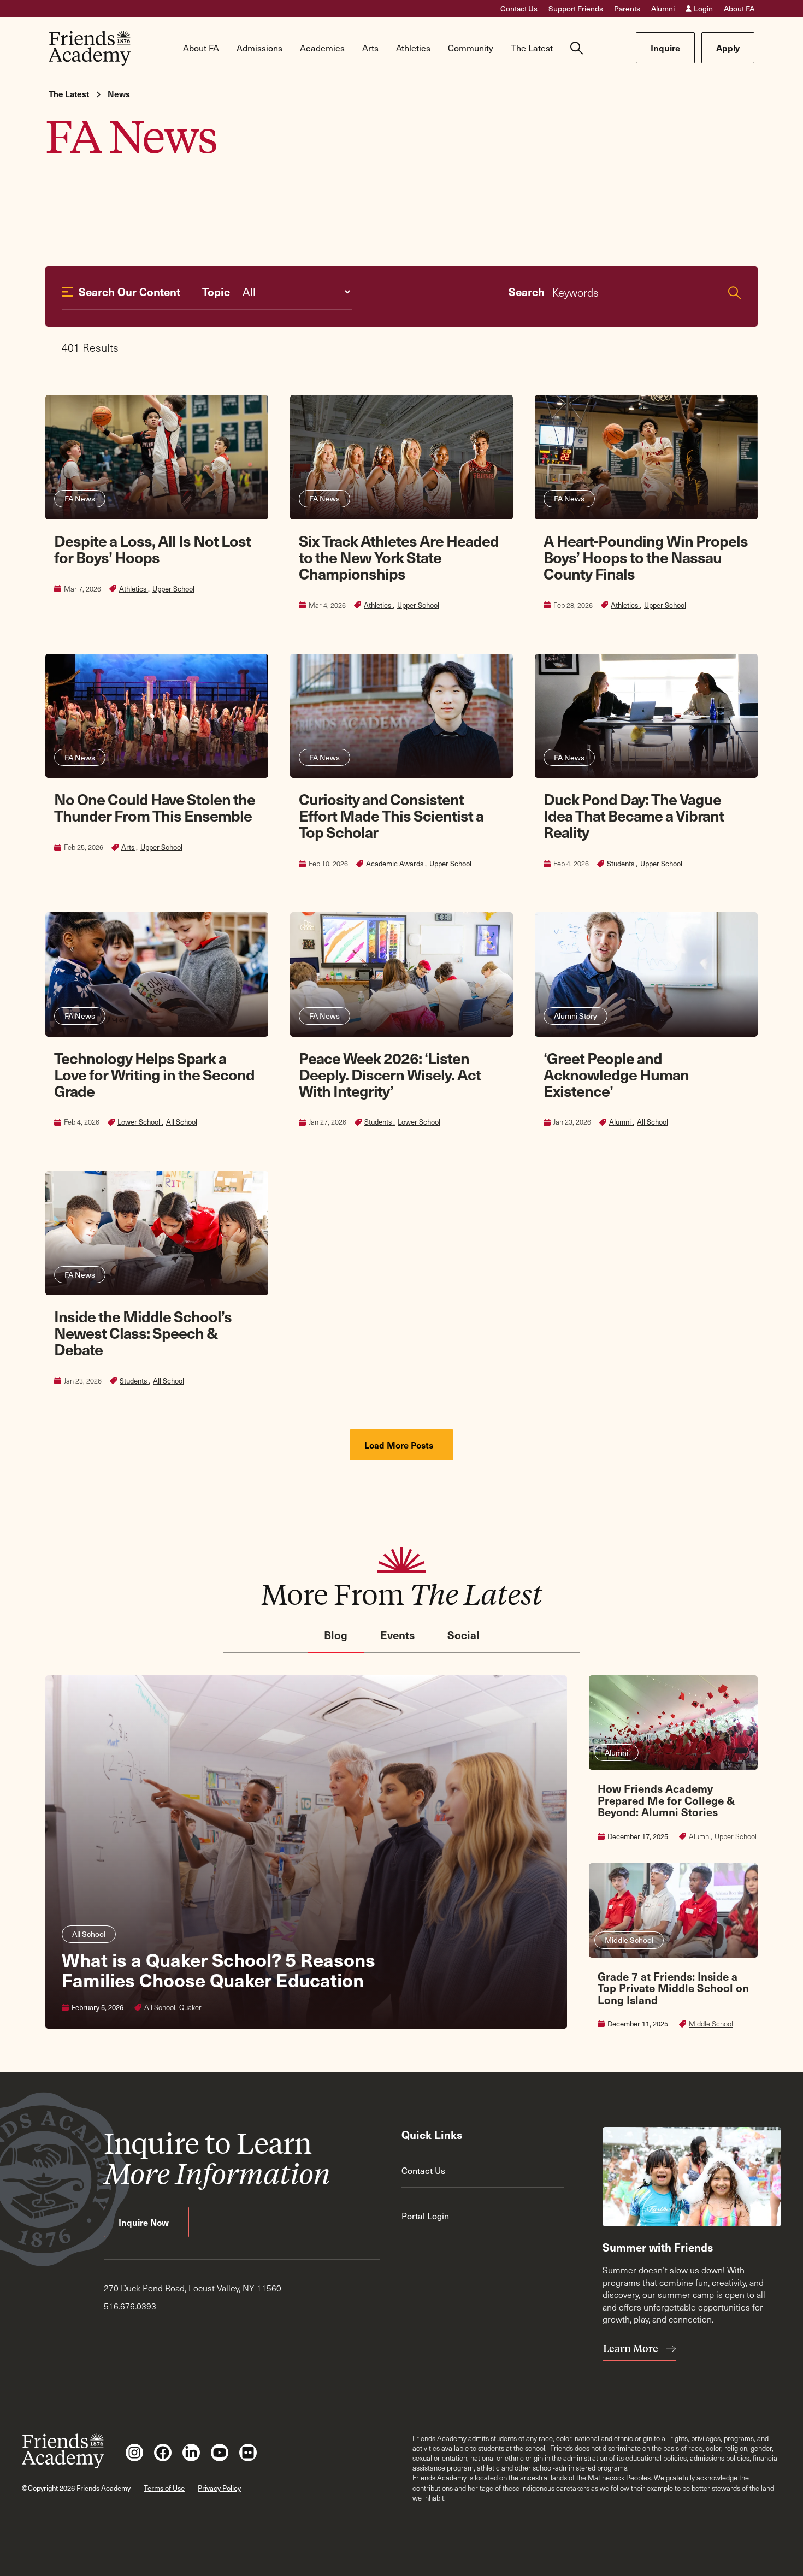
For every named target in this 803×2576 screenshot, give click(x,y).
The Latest (69, 94)
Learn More (632, 2348)
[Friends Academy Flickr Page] (248, 2453)
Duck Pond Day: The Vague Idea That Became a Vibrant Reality (634, 815)
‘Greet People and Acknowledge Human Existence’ (616, 1074)
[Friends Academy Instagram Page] (134, 2453)
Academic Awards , (396, 864)
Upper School (173, 589)
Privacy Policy (219, 2488)
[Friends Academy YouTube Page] (220, 2453)
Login (703, 9)
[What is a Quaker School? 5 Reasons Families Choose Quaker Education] (306, 1852)
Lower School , (140, 1122)
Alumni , (622, 1122)
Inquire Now (145, 2222)
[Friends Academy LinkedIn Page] (191, 2453)
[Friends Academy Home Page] (90, 48)
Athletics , (134, 589)
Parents (627, 9)
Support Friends (576, 9)
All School (182, 1122)
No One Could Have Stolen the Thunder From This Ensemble (155, 807)
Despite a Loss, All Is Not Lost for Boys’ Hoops (152, 549)
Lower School (419, 1122)
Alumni (663, 9)
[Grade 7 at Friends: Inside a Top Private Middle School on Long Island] (673, 1946)
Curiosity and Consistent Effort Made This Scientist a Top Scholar (391, 815)
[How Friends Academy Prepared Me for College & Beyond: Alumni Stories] (673, 1758)
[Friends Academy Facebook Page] (163, 2453)
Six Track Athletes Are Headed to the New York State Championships (399, 557)
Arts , (129, 847)
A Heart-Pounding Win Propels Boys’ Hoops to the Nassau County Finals (646, 557)
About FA (739, 9)
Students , (622, 864)
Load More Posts (400, 1445)
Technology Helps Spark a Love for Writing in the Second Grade (154, 1074)
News (119, 94)
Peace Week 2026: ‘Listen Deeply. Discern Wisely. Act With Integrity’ (390, 1074)
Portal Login (425, 2215)
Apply (728, 48)
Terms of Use (164, 2488)
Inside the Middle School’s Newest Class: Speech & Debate (143, 1333)
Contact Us (519, 9)
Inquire (665, 48)
